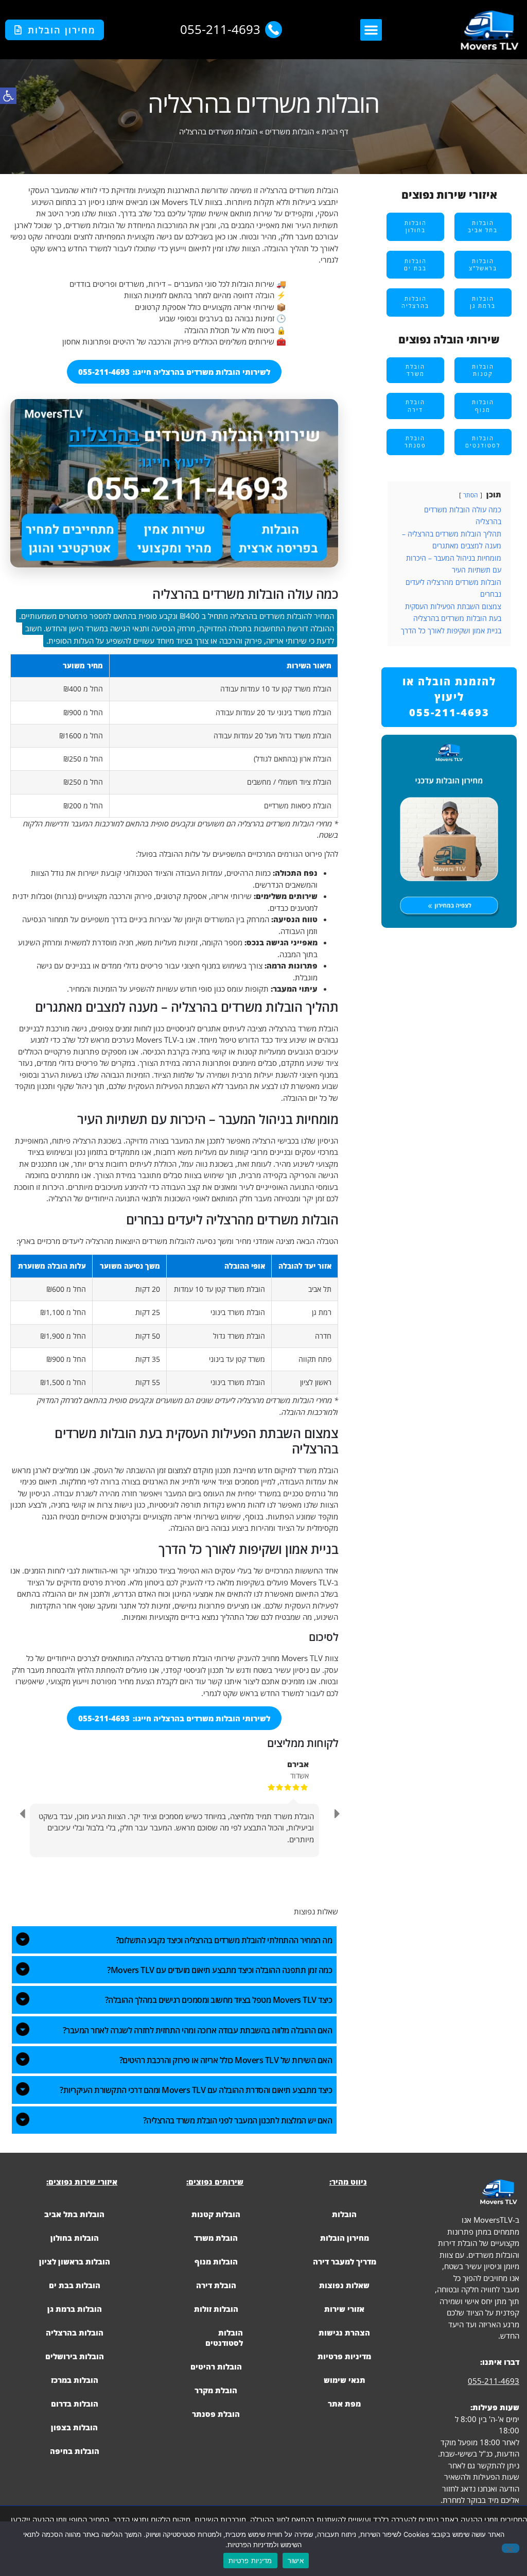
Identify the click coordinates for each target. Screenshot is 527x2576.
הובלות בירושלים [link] (75, 2356)
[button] (371, 30)
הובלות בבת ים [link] (75, 2285)
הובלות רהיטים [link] (216, 2366)
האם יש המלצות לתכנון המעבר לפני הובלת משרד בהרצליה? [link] (238, 2120)
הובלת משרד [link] (216, 2238)
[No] (511, 2548)
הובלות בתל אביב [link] (74, 2214)
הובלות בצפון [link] (74, 2427)
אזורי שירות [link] (344, 2309)
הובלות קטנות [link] (216, 2214)
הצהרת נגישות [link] (344, 2332)
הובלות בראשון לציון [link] (75, 2261)
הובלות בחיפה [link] (75, 2451)
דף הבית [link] (335, 131)
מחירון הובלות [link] (345, 2238)
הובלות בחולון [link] (75, 2238)
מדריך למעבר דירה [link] (345, 2261)
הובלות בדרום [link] (75, 2404)
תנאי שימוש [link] (345, 2380)
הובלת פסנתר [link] (216, 2414)
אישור (296, 2561)
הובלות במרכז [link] (75, 2380)
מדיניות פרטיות (250, 2561)
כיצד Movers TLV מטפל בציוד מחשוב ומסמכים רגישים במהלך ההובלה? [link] (219, 2000)
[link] (8, 96)
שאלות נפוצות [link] (344, 2285)
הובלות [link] (344, 2214)
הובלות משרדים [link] (289, 131)
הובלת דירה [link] (216, 2285)
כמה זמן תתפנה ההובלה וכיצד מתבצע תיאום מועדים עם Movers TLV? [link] (219, 1970)
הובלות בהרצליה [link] (75, 2332)
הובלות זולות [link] (216, 2309)
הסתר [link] (471, 495)
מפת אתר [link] (344, 2404)
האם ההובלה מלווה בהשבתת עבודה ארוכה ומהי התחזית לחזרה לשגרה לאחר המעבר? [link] (198, 2030)
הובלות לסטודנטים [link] (224, 2338)
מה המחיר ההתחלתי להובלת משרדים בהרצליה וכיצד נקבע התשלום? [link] (224, 1940)
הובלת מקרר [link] (216, 2390)
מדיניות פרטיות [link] (344, 2356)
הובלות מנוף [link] (216, 2261)
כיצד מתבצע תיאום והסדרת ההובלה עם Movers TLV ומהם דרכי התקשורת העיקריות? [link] (196, 2090)
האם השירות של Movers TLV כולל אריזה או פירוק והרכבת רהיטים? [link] (226, 2060)
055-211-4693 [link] (494, 2381)
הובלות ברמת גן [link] (75, 2309)
